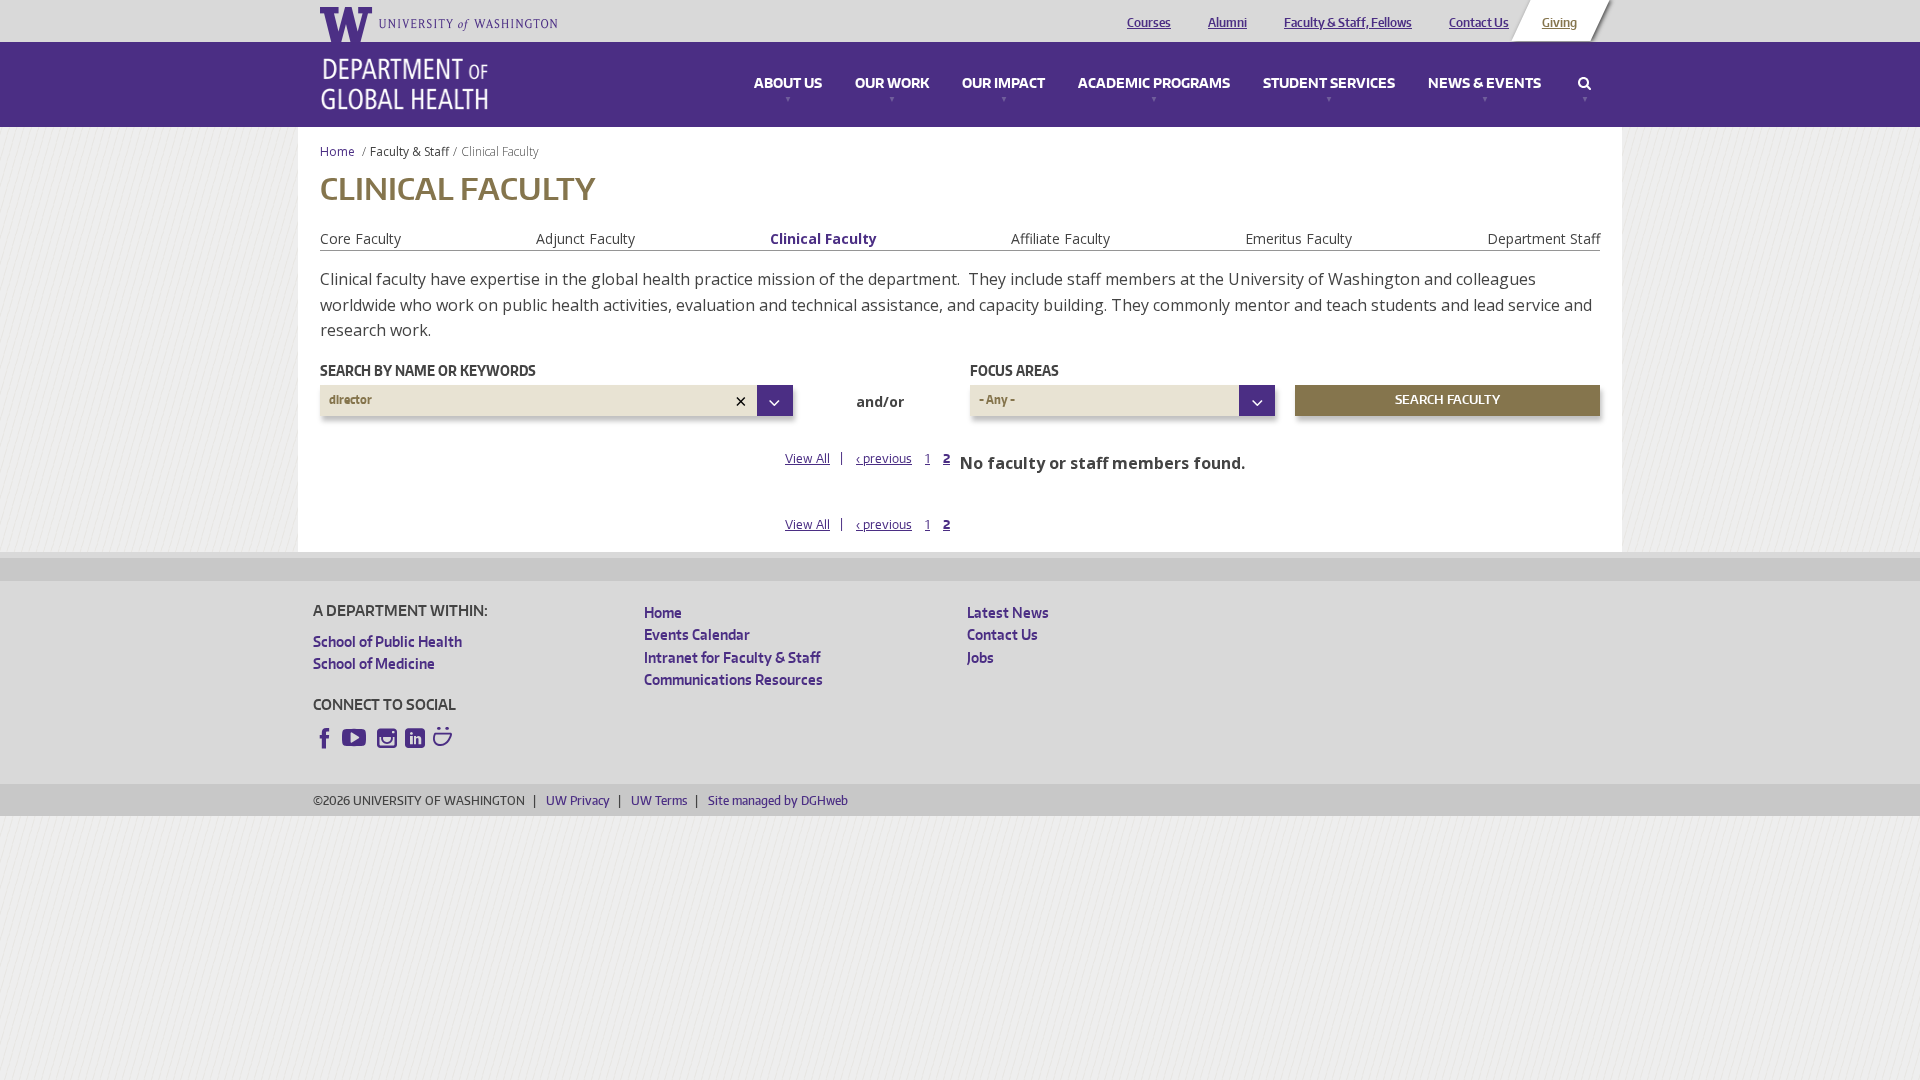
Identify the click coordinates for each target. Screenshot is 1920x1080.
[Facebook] (325, 738)
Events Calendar (697, 634)
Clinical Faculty (823, 238)
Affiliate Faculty (1060, 238)
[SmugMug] (445, 739)
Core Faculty (360, 238)
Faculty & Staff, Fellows (1348, 23)
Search (1584, 84)
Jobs (980, 657)
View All (807, 458)
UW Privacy (578, 800)
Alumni (1227, 23)
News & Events (1484, 84)
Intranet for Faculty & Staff (732, 657)
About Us (788, 84)
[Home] (404, 84)
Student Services (1329, 84)
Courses (1149, 23)
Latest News (1008, 612)
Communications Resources (733, 679)
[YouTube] (356, 738)
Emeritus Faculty (1298, 238)
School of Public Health (387, 641)
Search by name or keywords (428, 370)
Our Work (892, 84)
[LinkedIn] (415, 738)
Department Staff (1543, 238)
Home (337, 151)
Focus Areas (1014, 370)
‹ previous (884, 458)
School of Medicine (374, 663)
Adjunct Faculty (585, 238)
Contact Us (1479, 23)
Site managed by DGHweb (778, 800)
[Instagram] (387, 738)
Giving (1559, 23)
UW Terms (659, 800)
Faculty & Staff (409, 151)
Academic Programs (1154, 84)
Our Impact (1003, 84)
